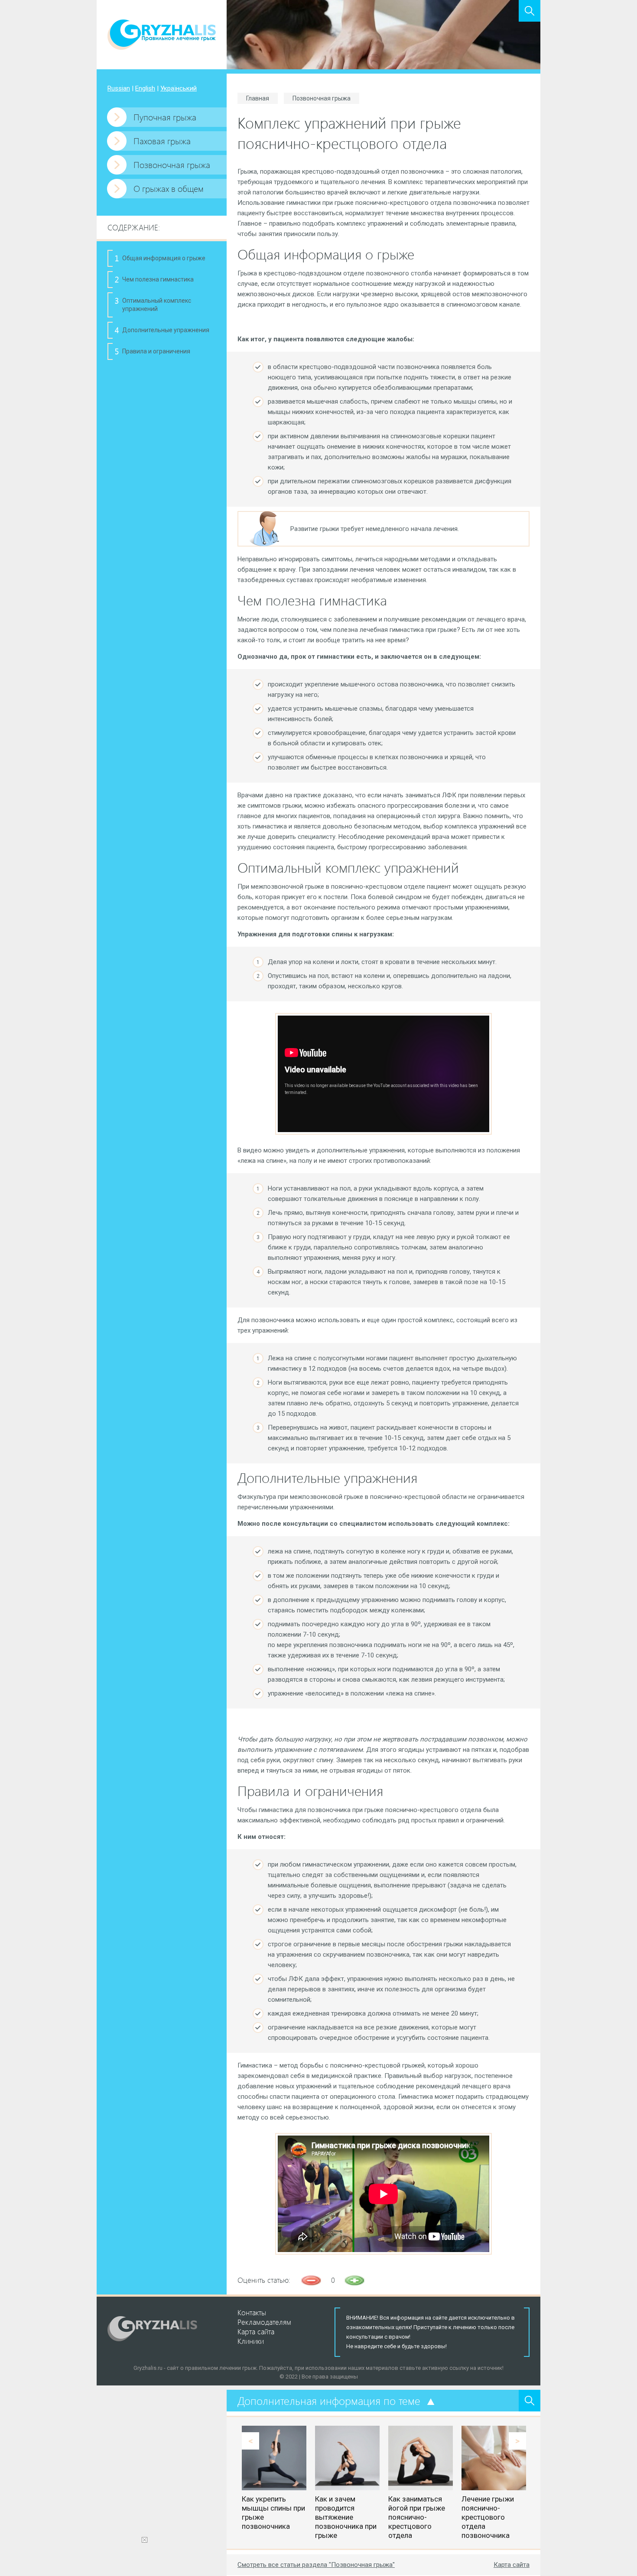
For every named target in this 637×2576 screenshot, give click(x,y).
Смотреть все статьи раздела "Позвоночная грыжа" (316, 2565)
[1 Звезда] (311, 2280)
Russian (119, 88)
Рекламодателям (264, 2322)
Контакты (252, 2312)
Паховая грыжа (162, 141)
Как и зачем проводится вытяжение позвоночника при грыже (346, 2517)
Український (179, 88)
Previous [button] (250, 2441)
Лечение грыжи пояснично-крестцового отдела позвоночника (488, 2517)
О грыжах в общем (169, 188)
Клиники (251, 2341)
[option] (274, 2478)
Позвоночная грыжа (172, 164)
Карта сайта (512, 2565)
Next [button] (517, 2441)
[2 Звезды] (354, 2280)
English (145, 88)
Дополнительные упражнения (166, 330)
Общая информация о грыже (164, 258)
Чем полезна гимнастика (158, 279)
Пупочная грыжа (165, 117)
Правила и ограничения (156, 351)
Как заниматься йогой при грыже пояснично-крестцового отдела (417, 2517)
